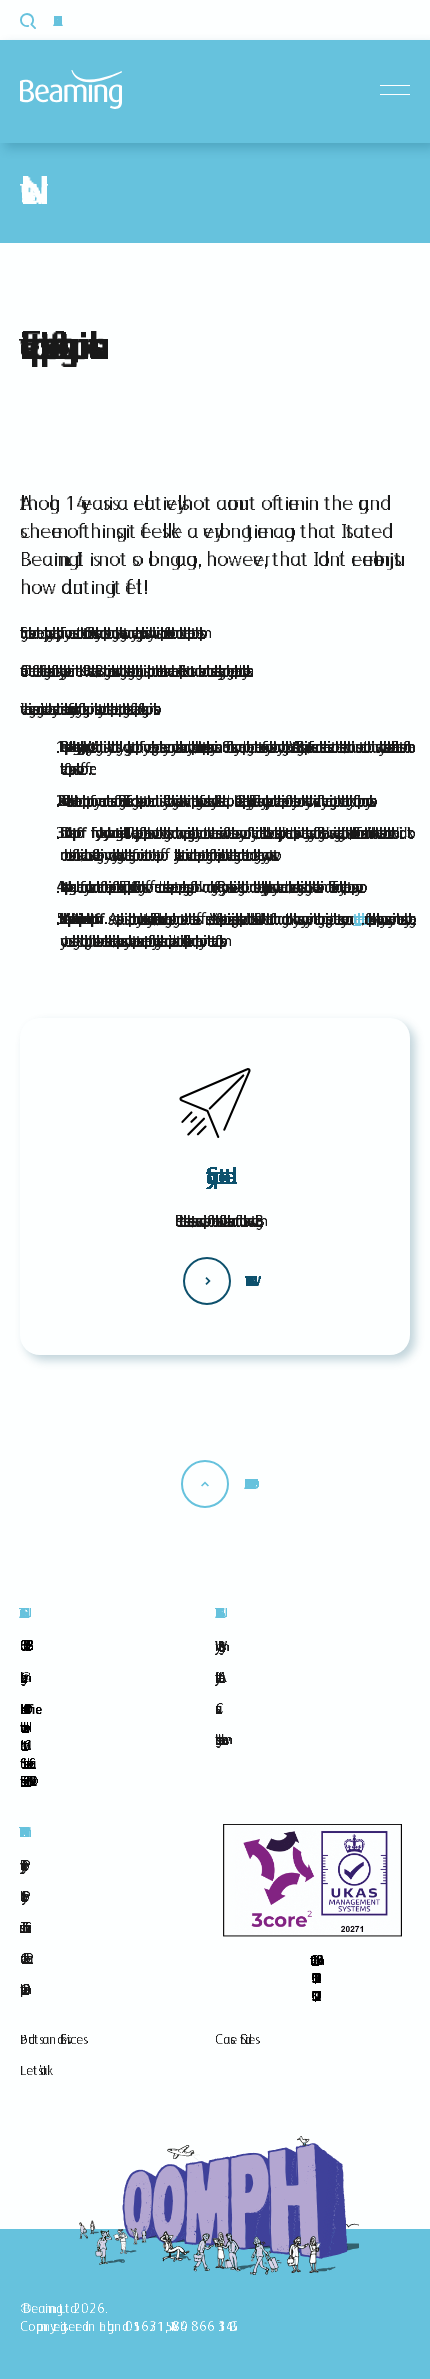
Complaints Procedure (21, 1989)
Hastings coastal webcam (218, 1739)
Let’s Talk (33, 2070)
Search (39, 21)
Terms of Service (22, 1927)
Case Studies (235, 2039)
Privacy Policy (21, 1865)
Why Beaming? (216, 1646)
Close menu (399, 90)
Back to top (247, 1484)
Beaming (71, 89)
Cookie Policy (21, 1896)
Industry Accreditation (216, 1677)
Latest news (247, 1281)
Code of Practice (23, 1958)
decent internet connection (357, 918)
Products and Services (51, 2039)
